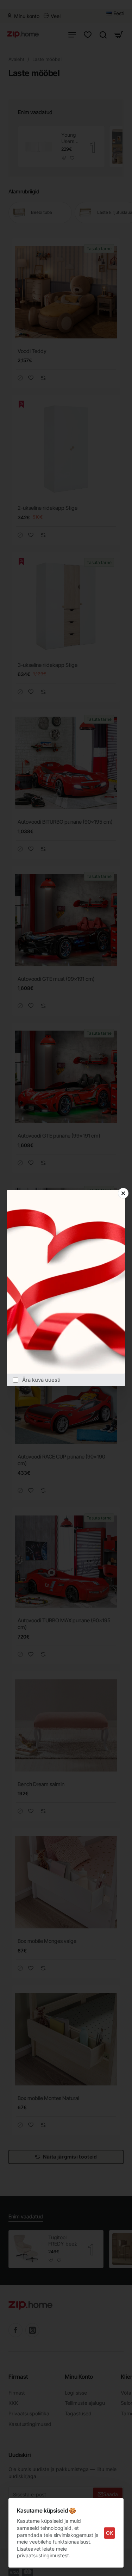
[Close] (123, 1193)
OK (109, 2533)
